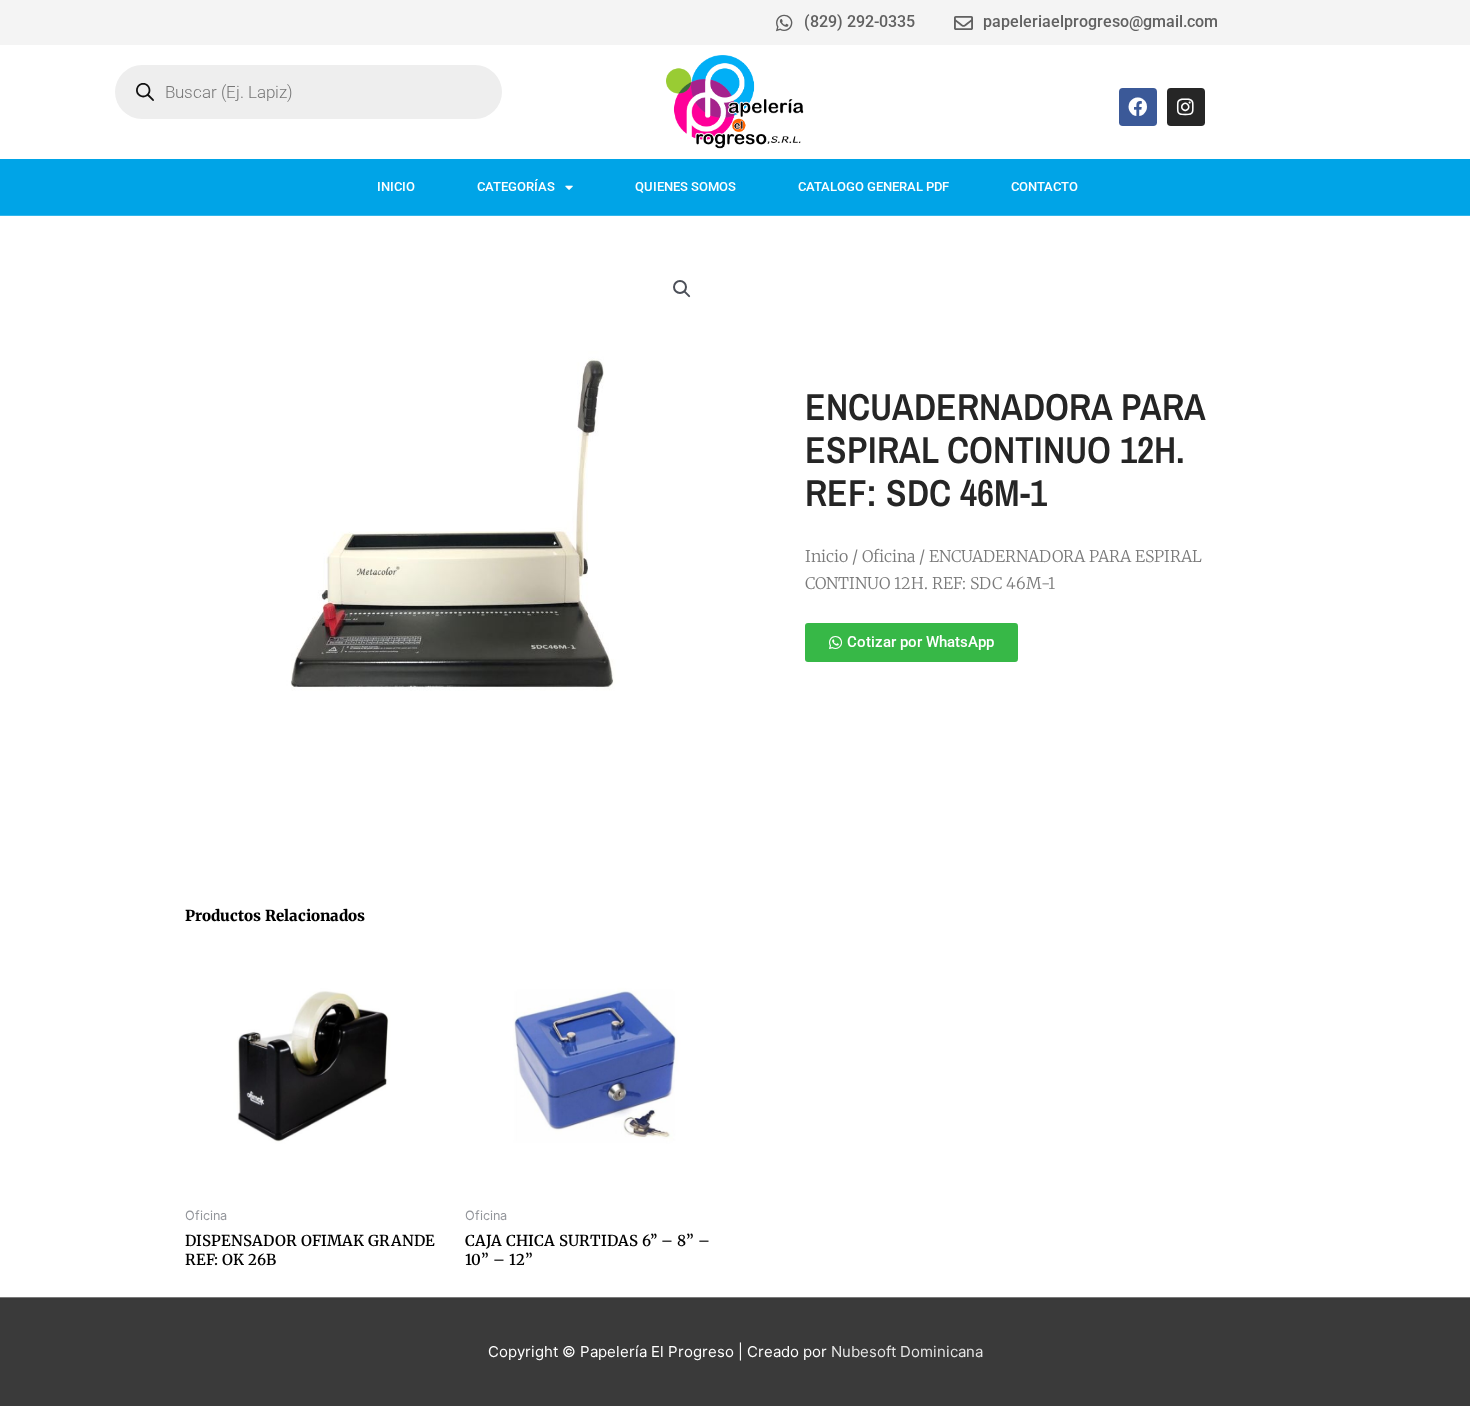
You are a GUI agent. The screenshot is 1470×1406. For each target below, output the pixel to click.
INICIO (396, 186)
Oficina (888, 556)
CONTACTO (1044, 186)
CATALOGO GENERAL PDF (873, 186)
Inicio (826, 556)
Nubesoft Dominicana (907, 1351)
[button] (682, 289)
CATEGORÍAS (516, 186)
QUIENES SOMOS (685, 186)
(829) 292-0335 (859, 21)
